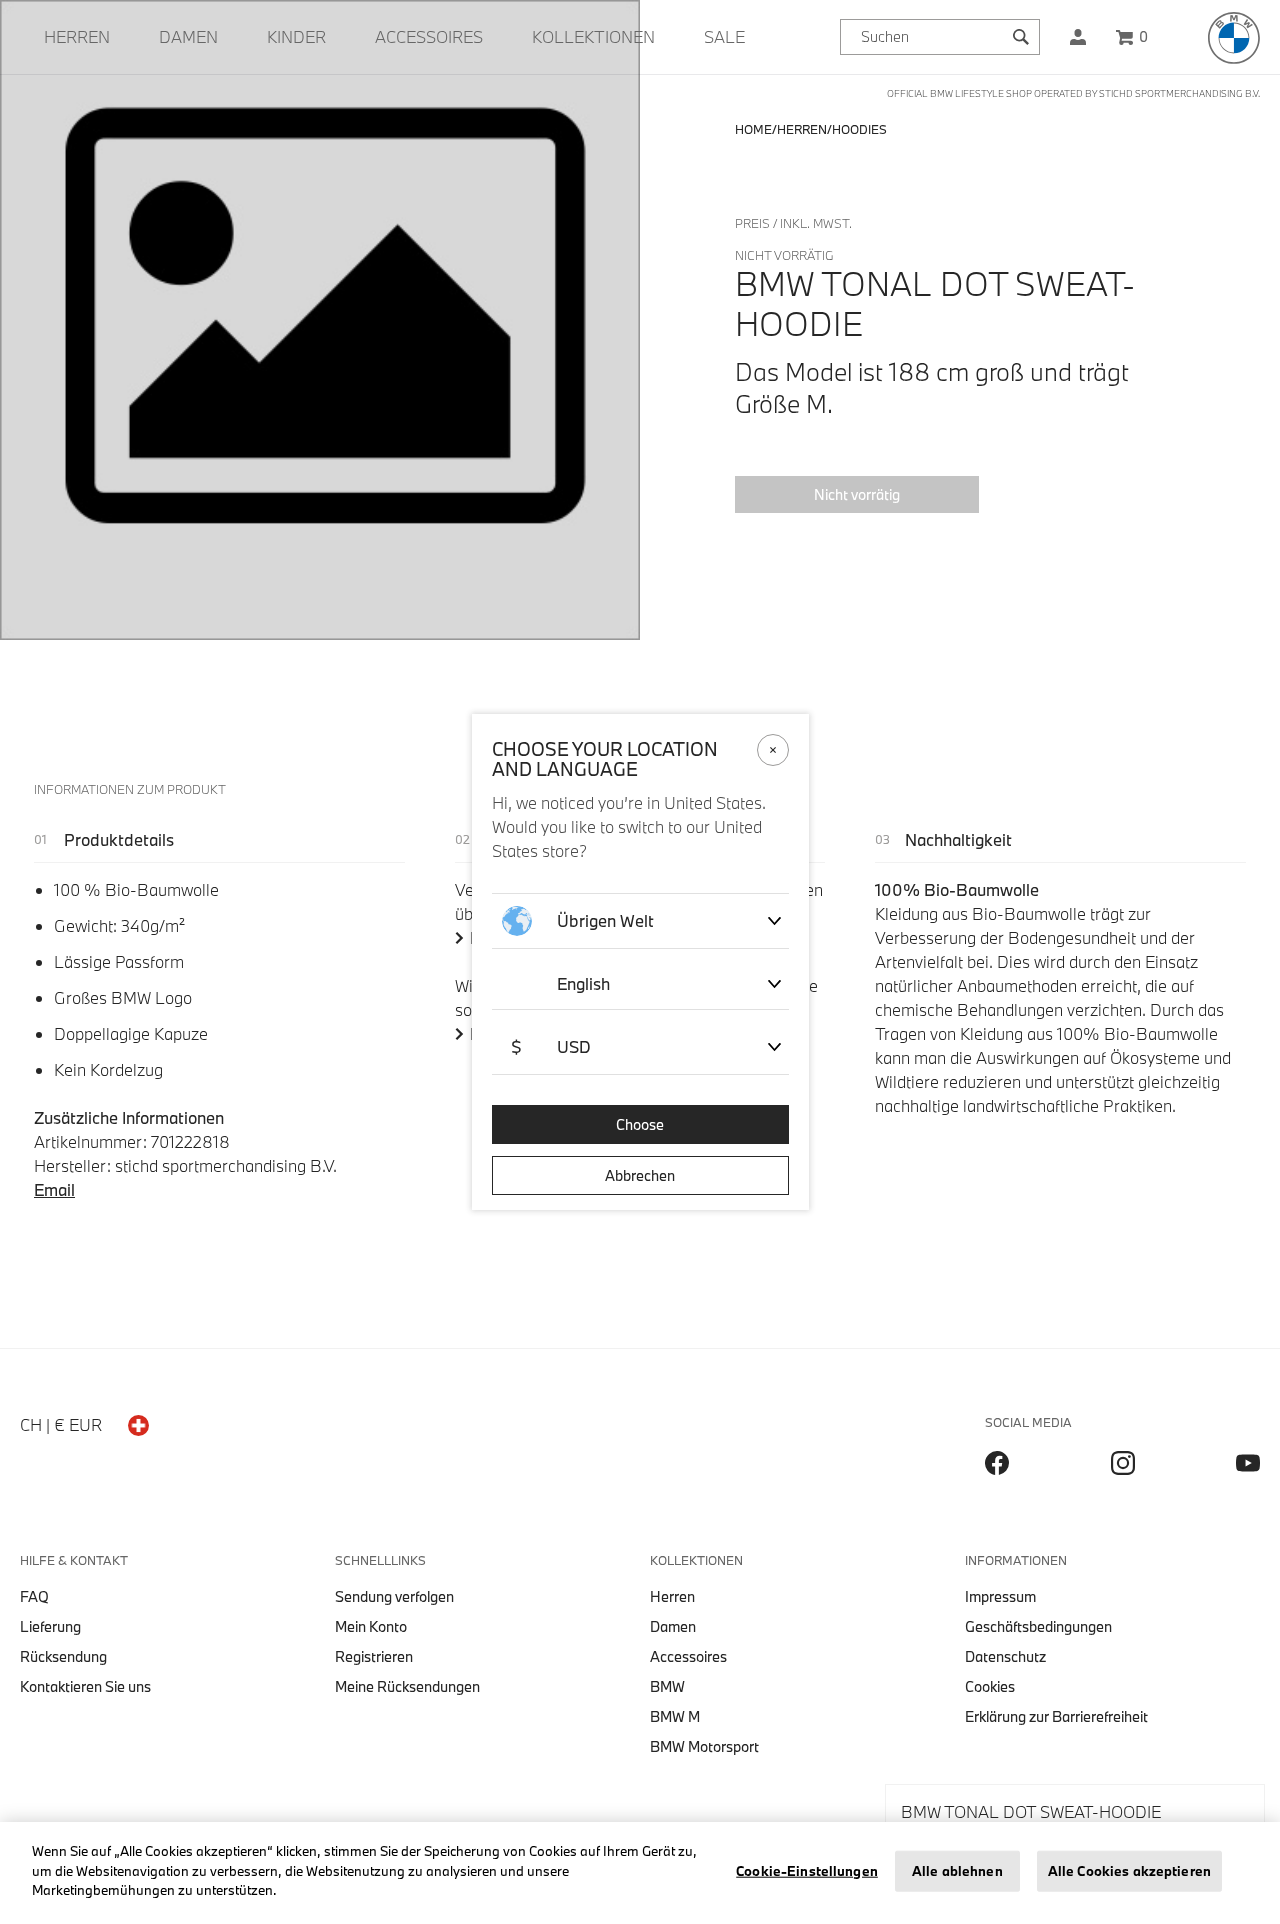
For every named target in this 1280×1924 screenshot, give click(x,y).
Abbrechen (640, 1175)
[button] (1078, 37)
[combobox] (940, 37)
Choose (640, 1124)
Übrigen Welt (605, 920)
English (583, 983)
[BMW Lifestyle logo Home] (1234, 38)
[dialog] (640, 962)
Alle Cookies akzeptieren (1129, 1871)
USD (551, 1046)
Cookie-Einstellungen (807, 1871)
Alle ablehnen (957, 1871)
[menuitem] (77, 37)
